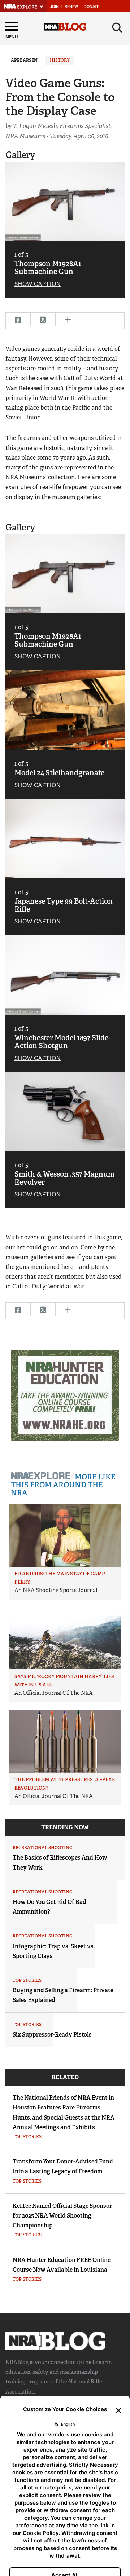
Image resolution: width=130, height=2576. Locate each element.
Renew (71, 7)
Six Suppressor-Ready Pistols (52, 2035)
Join (55, 7)
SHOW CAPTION (38, 284)
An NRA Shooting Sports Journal (56, 1590)
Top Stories (27, 1980)
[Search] (117, 28)
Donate (91, 7)
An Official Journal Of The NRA (54, 1693)
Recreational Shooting (43, 1848)
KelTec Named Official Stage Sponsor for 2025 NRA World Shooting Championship (62, 2216)
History (60, 60)
